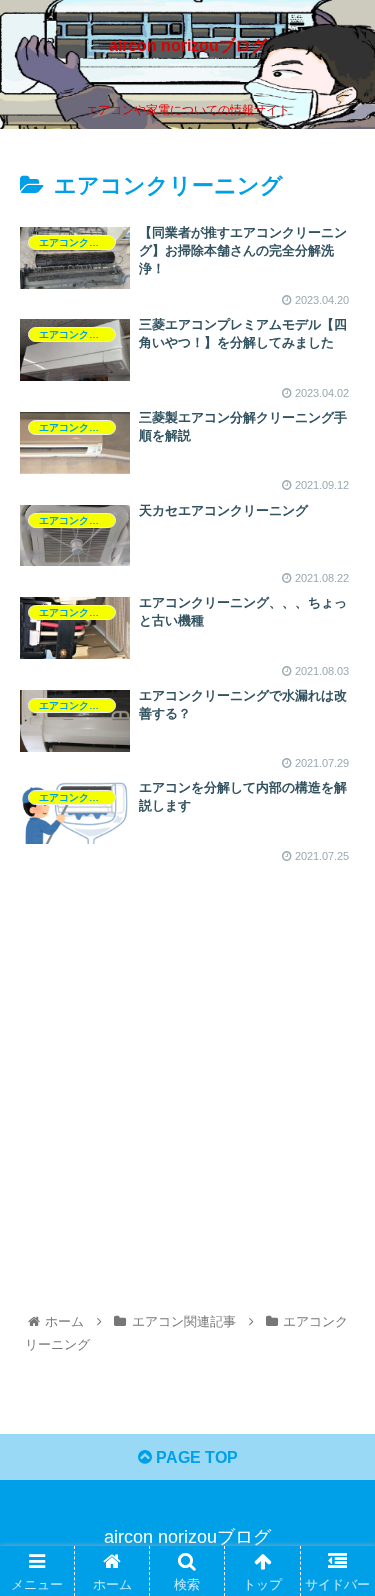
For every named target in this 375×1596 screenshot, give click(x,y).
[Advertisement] (187, 1051)
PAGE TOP (195, 1457)
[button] (335, 1568)
